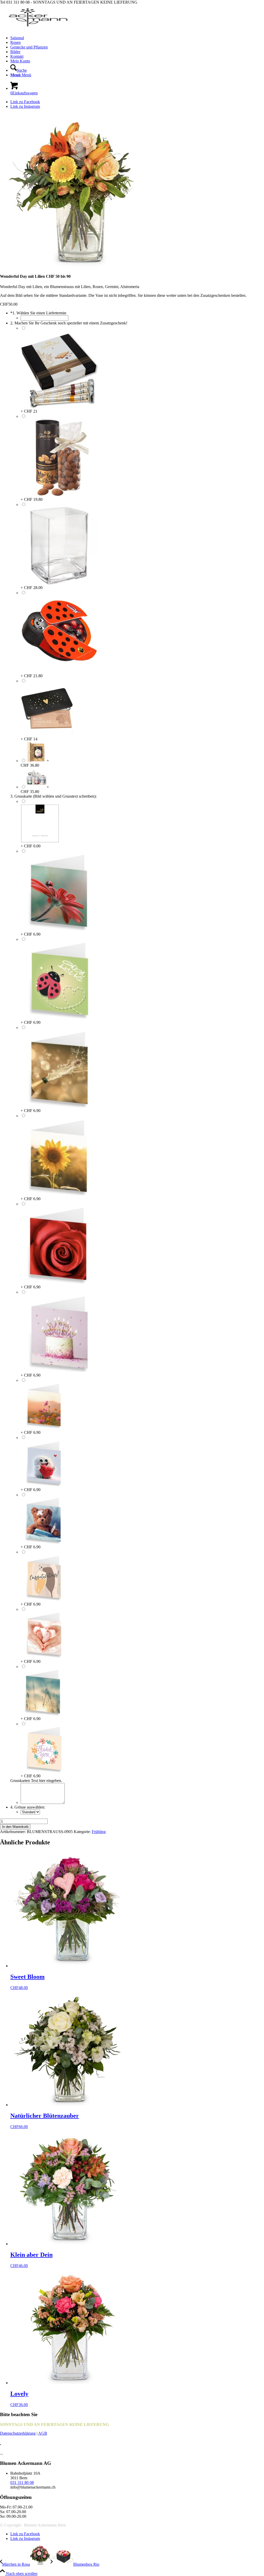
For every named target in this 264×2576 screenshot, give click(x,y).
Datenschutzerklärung (18, 2433)
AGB (43, 2433)
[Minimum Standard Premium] (30, 1812)
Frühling (99, 1832)
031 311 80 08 (22, 2483)
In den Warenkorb (15, 1827)
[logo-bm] (39, 29)
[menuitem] (137, 38)
